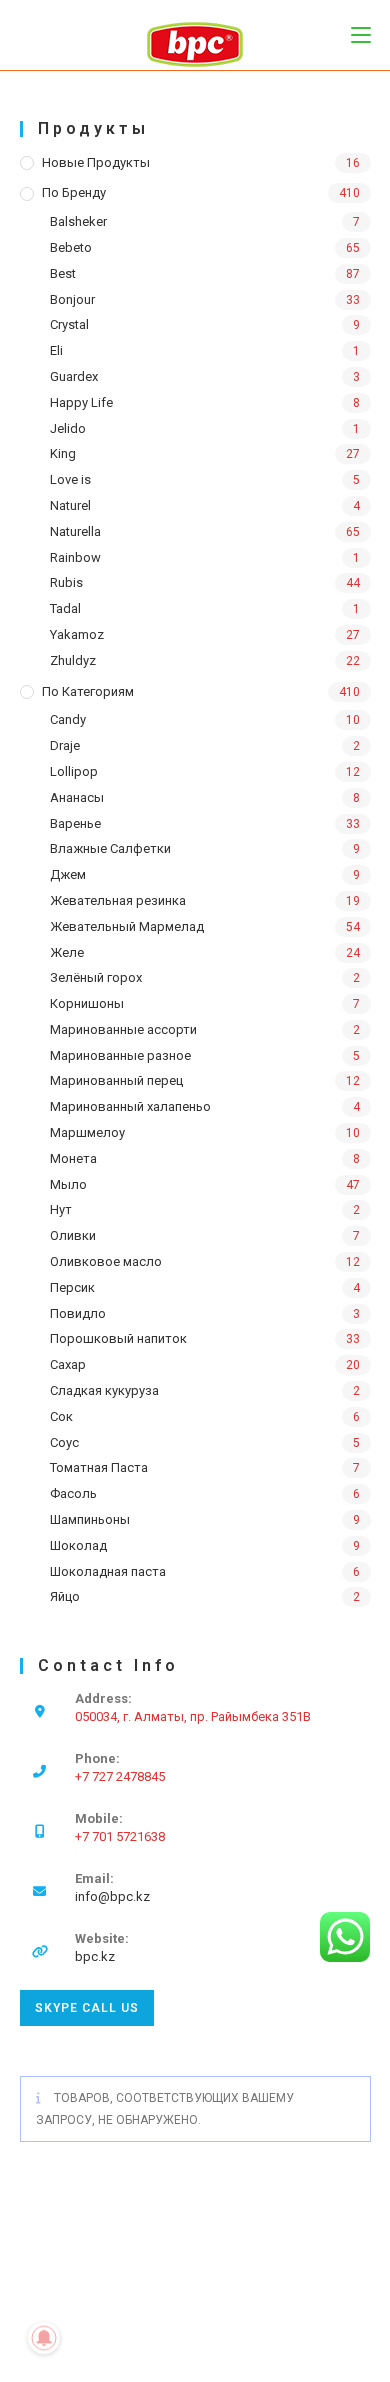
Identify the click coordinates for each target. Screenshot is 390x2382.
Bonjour (72, 299)
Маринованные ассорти (123, 1029)
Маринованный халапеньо (130, 1106)
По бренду (74, 192)
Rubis (66, 582)
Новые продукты (96, 162)
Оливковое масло (106, 1261)
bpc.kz (95, 1956)
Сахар (68, 1364)
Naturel (70, 505)
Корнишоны (87, 1003)
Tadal (65, 608)
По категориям (88, 691)
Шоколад (78, 1545)
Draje (65, 745)
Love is (70, 479)
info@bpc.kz (112, 1896)
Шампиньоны (90, 1519)
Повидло (78, 1313)
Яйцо (65, 1596)
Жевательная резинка (118, 900)
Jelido (68, 428)
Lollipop (74, 771)
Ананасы (77, 797)
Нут (61, 1209)
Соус (64, 1442)
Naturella (75, 531)
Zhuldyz (73, 660)
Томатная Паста (99, 1467)
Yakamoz (77, 634)
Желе (67, 952)
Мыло (68, 1184)
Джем (68, 874)
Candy (68, 719)
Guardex (74, 376)
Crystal (69, 324)
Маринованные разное (120, 1055)
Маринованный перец (116, 1080)
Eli (56, 350)
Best (63, 273)
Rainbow (75, 557)
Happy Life (81, 402)
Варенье (75, 823)
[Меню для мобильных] (361, 34)
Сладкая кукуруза (104, 1390)
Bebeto (71, 247)
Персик (72, 1287)
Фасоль (73, 1493)
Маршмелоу (87, 1132)
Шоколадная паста (108, 1571)
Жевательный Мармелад (127, 926)
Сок (61, 1416)
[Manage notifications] (44, 2338)
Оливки (73, 1235)
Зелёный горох (96, 977)
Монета (73, 1158)
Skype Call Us (87, 2008)
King (63, 453)
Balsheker (78, 221)
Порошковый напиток (118, 1338)
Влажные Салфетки (110, 848)
